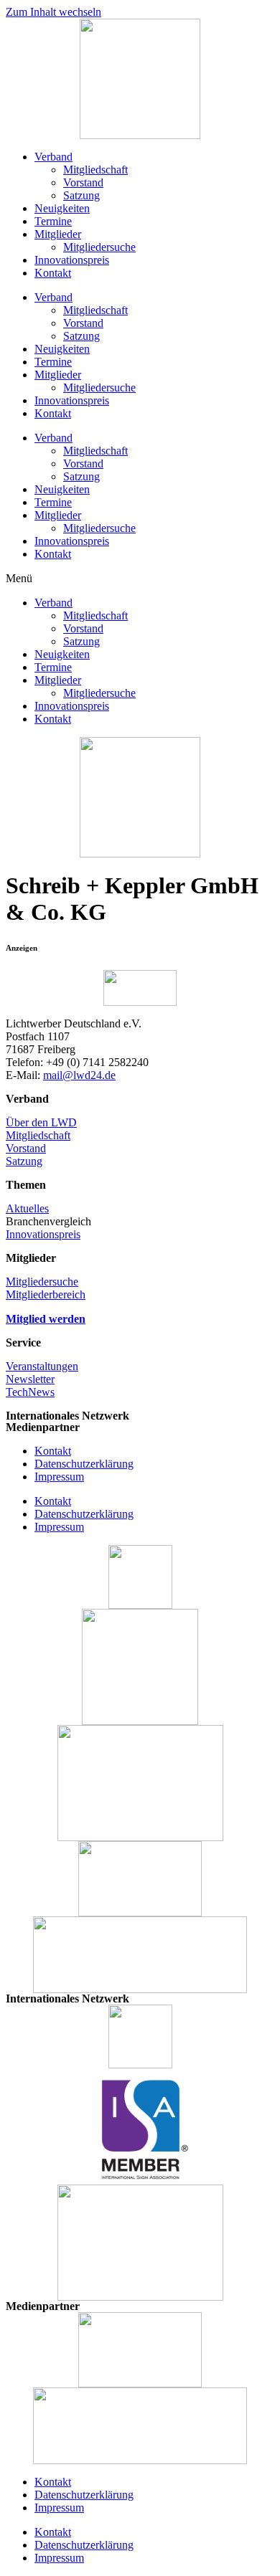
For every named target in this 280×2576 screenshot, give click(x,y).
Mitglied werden (46, 1319)
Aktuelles (27, 1208)
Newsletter (30, 1379)
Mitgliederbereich (46, 1294)
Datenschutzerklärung (84, 1464)
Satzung (81, 195)
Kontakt (53, 273)
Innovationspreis (72, 260)
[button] (140, 579)
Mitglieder (58, 234)
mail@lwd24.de (79, 1075)
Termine (53, 221)
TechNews (30, 1392)
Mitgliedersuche (99, 247)
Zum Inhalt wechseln (53, 12)
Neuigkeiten (62, 208)
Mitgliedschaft (95, 170)
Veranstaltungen (42, 1366)
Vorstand (83, 182)
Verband (53, 157)
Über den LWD (41, 1122)
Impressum (59, 1477)
